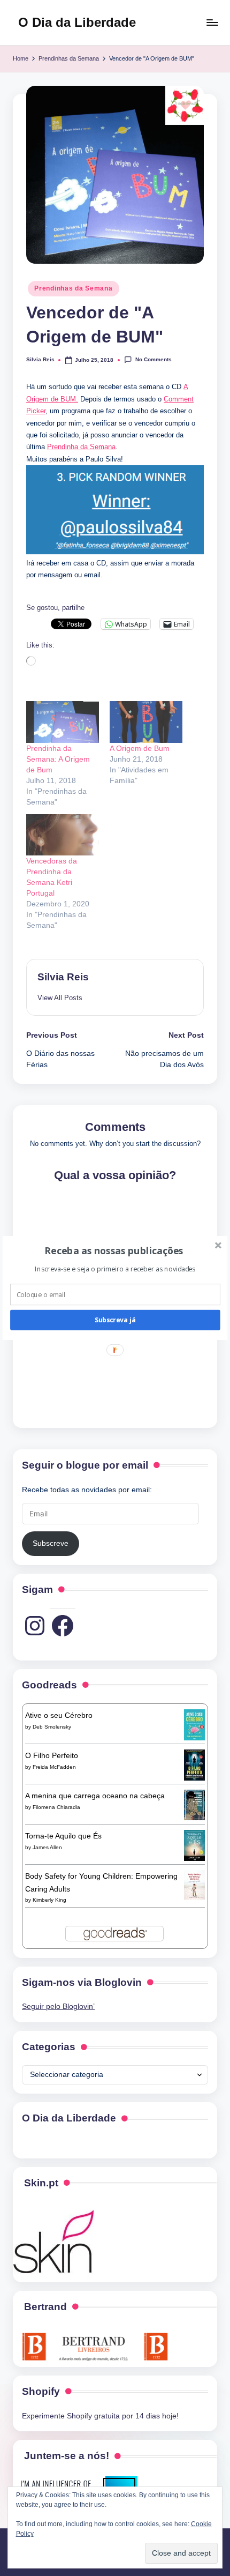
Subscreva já (115, 1320)
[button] (114, 1250)
